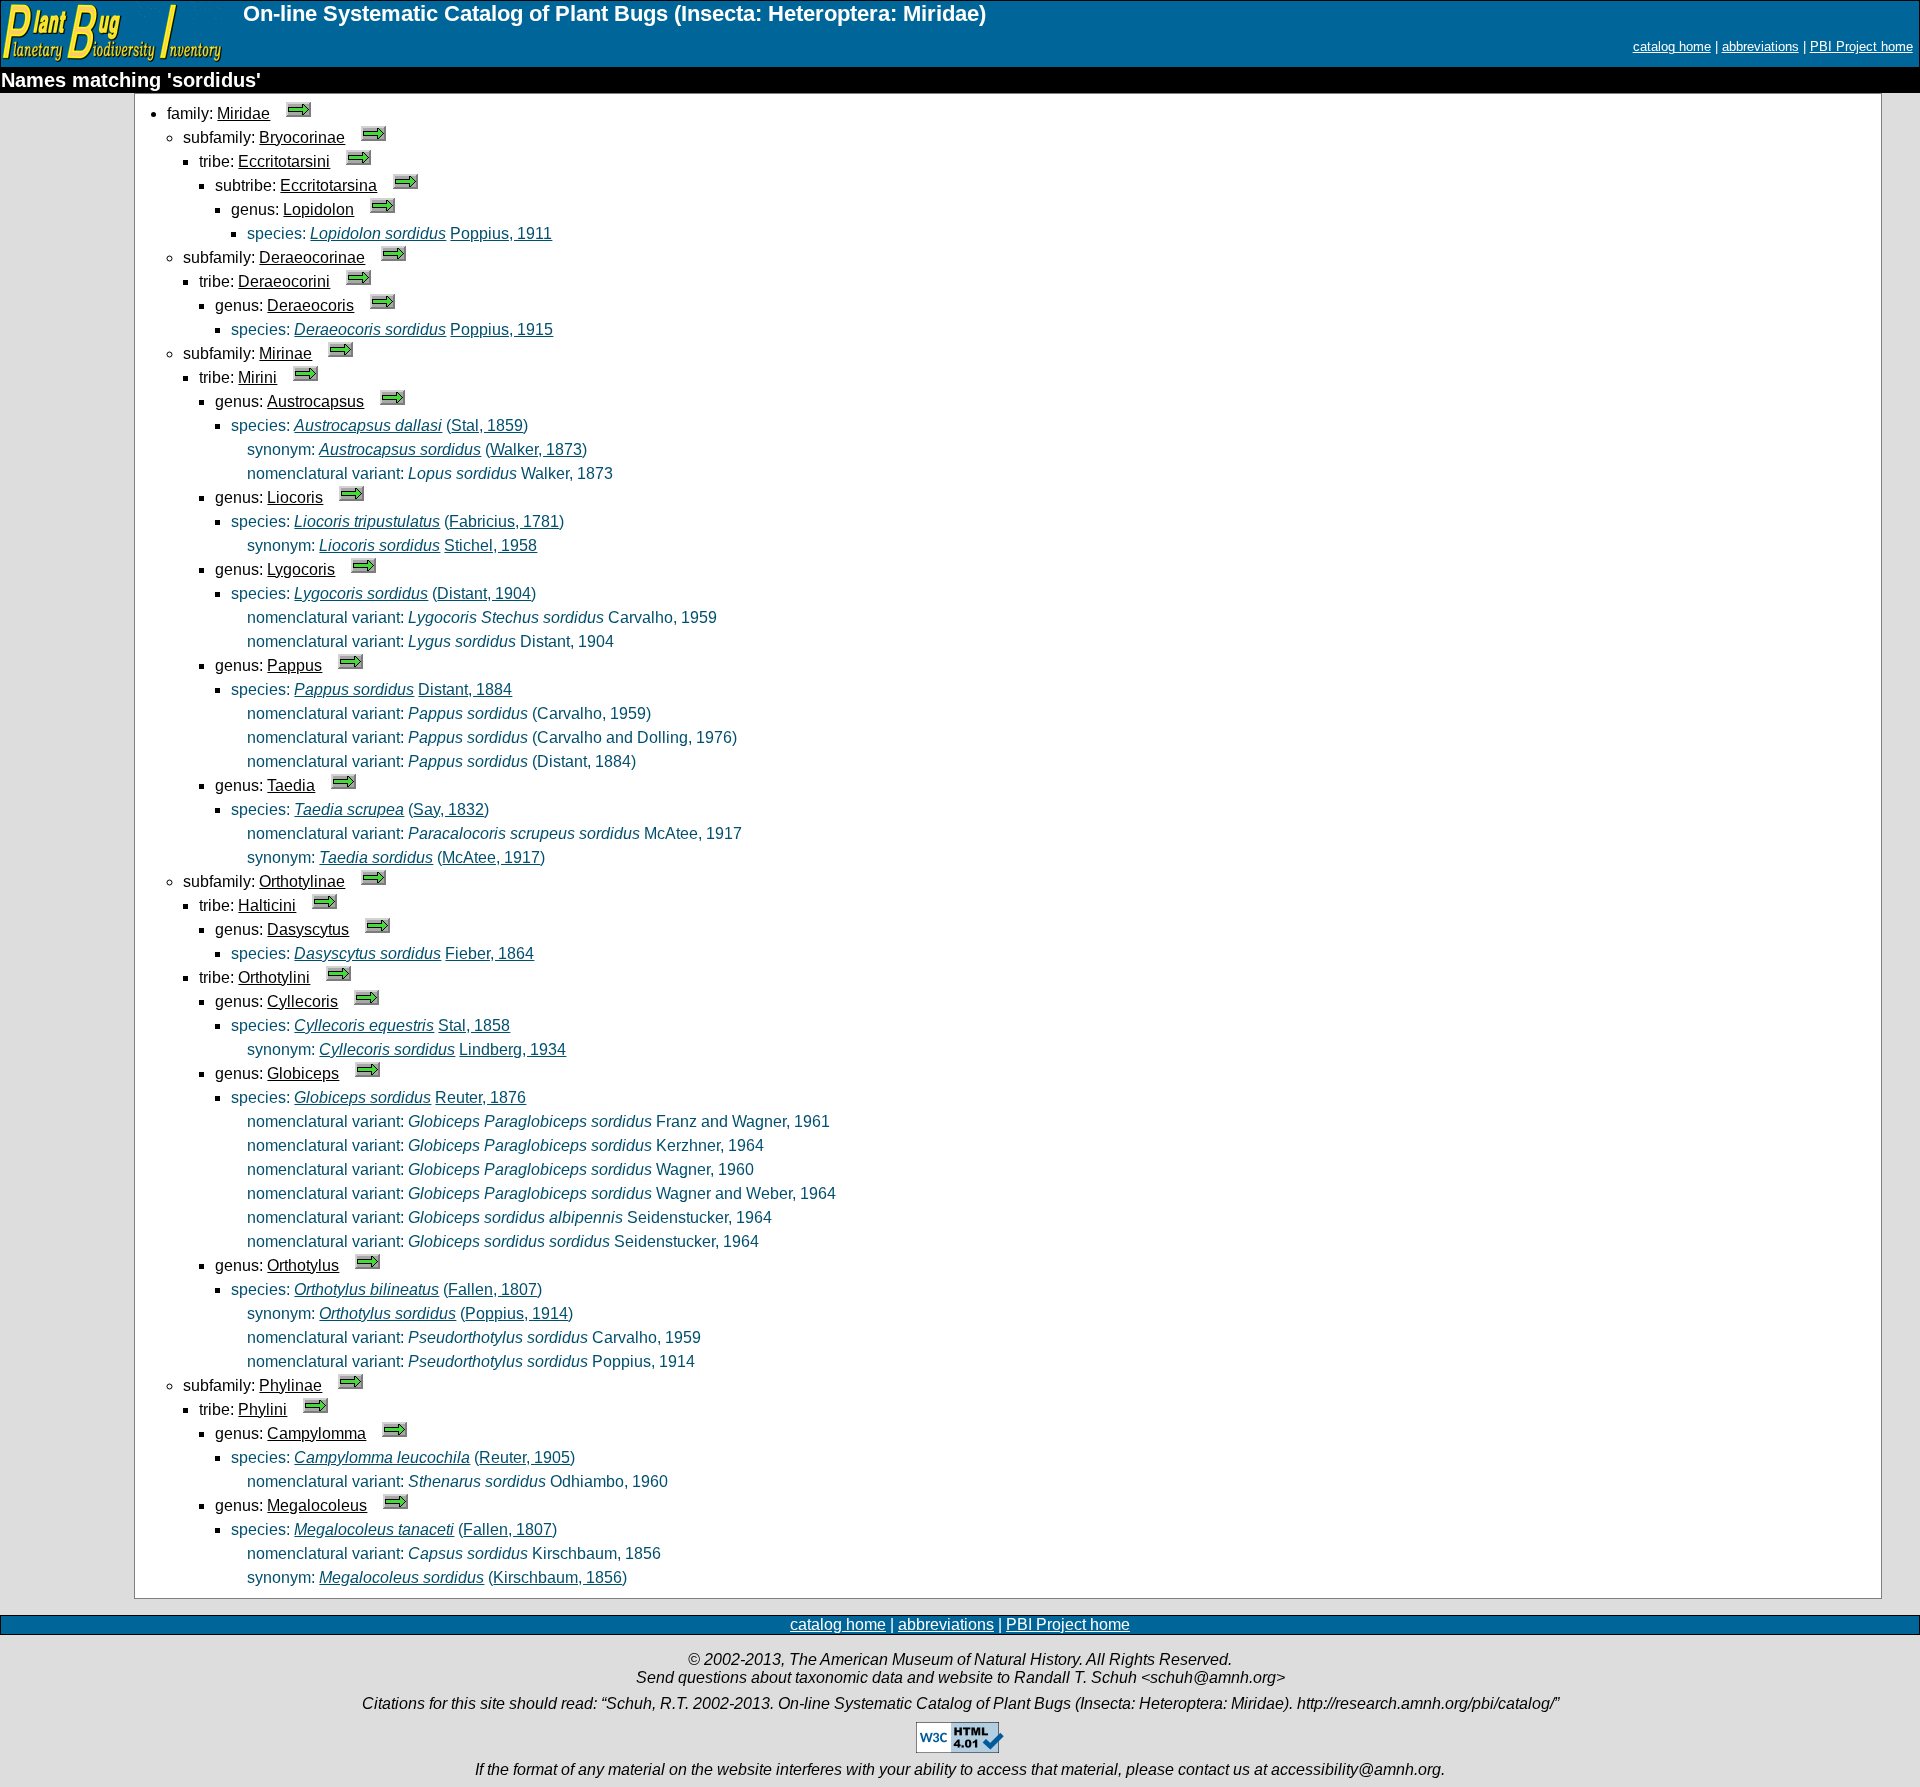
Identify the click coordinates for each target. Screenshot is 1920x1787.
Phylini (262, 1409)
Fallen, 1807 (492, 1289)
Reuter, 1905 (524, 1457)
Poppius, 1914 (516, 1313)
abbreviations (1760, 46)
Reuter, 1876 (480, 1097)
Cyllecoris (302, 1001)
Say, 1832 (448, 809)
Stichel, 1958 (490, 545)
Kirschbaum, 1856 (557, 1577)
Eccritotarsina (328, 185)
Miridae (243, 113)
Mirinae (285, 353)
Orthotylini (274, 977)
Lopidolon (318, 209)
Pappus (294, 665)
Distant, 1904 (484, 593)
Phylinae (290, 1385)
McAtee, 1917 (491, 857)
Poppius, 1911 (501, 233)
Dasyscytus (308, 929)
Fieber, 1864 (489, 953)
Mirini (257, 377)
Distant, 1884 (465, 689)
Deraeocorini (284, 281)
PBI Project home (1861, 46)
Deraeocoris (310, 305)
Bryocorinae (302, 137)
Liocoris (295, 497)
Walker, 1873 (536, 449)
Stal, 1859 (487, 425)
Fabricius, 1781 (504, 521)
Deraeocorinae (312, 257)
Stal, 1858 (474, 1025)
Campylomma (316, 1433)
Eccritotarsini (284, 161)
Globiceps (303, 1073)
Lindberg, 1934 (512, 1049)
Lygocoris (301, 569)
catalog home (1672, 46)
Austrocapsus (315, 401)
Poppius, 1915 (501, 329)
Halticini (267, 905)
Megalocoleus (317, 1505)
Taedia (291, 785)
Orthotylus (303, 1265)
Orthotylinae (302, 881)
